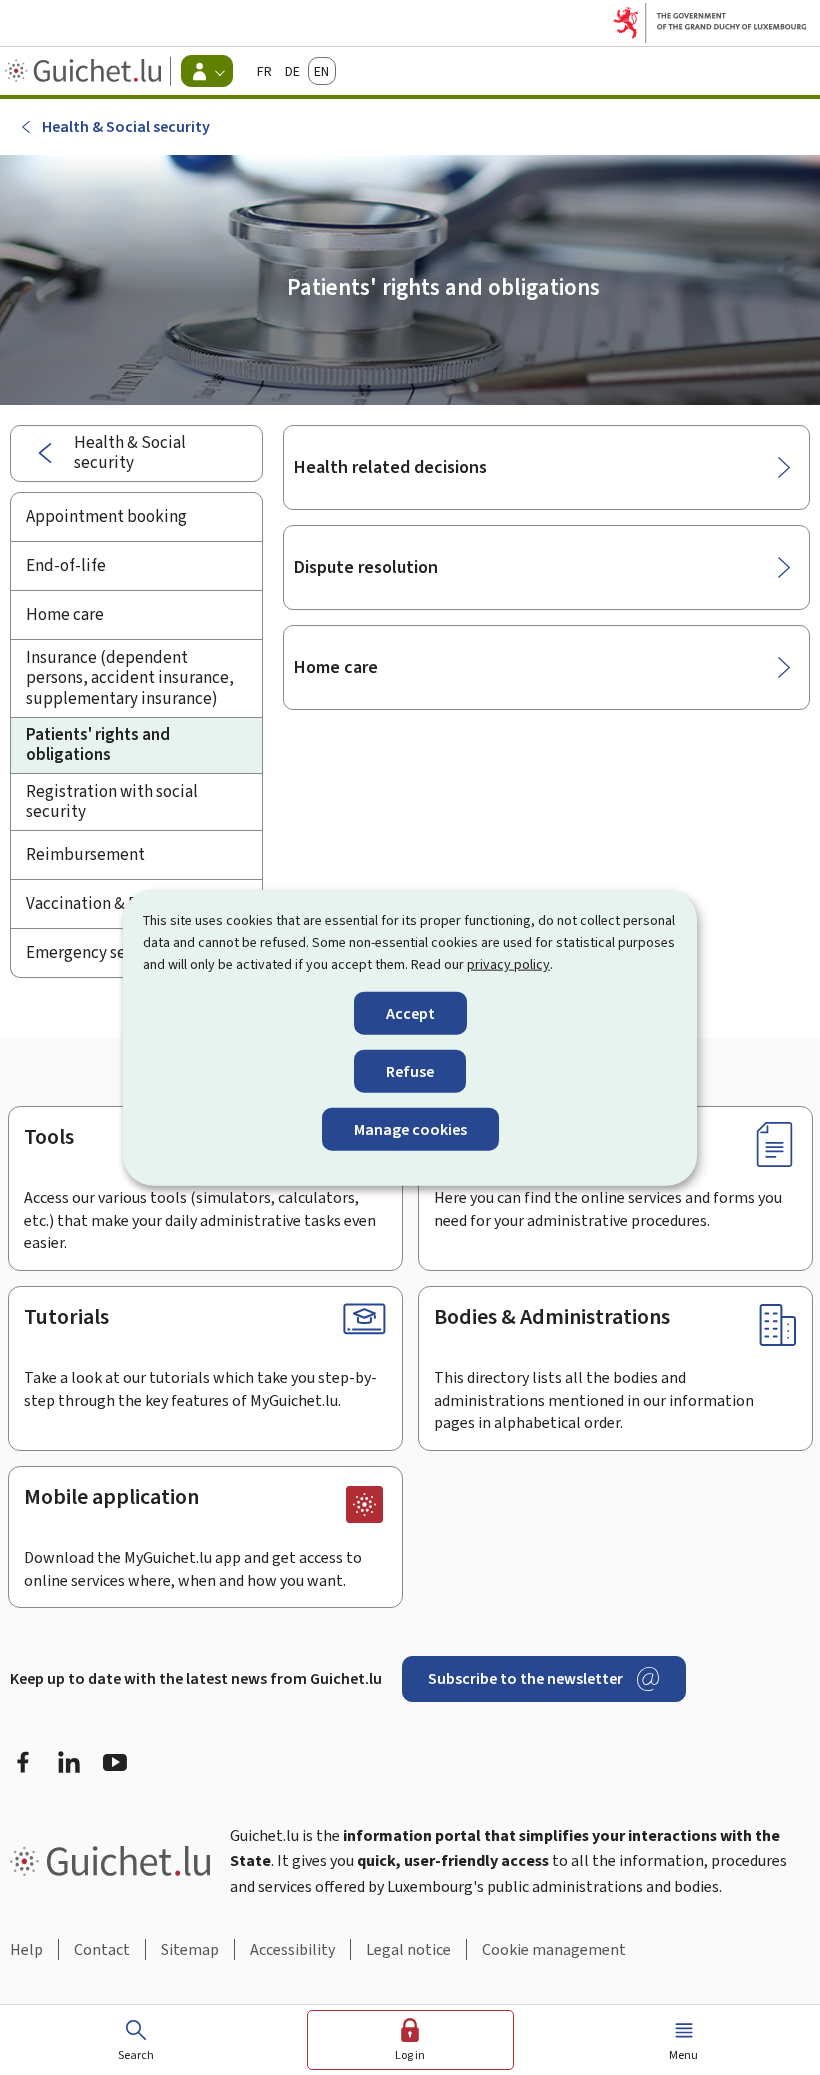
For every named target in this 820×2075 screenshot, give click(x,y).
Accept (410, 1012)
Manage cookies (410, 1129)
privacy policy (508, 964)
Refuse (410, 1070)
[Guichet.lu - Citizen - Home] (85, 71)
